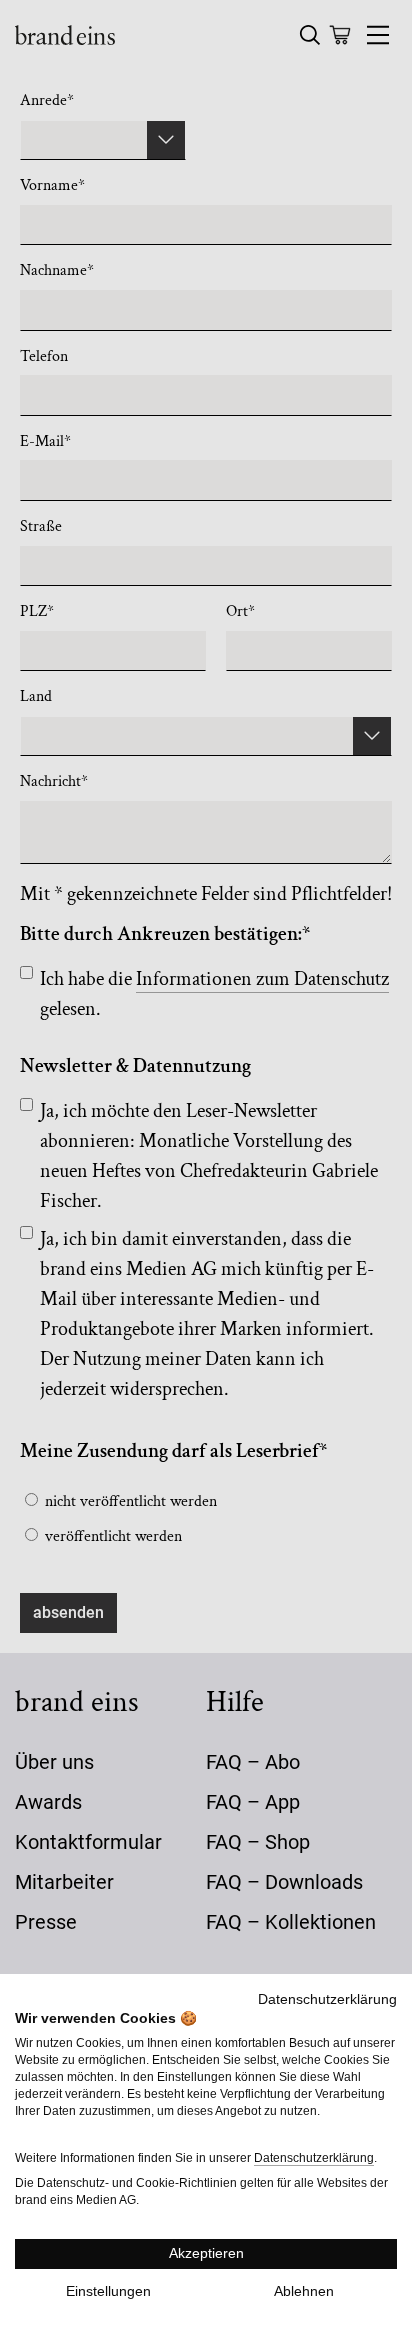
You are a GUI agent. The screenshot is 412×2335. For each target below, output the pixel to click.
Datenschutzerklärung (327, 1999)
